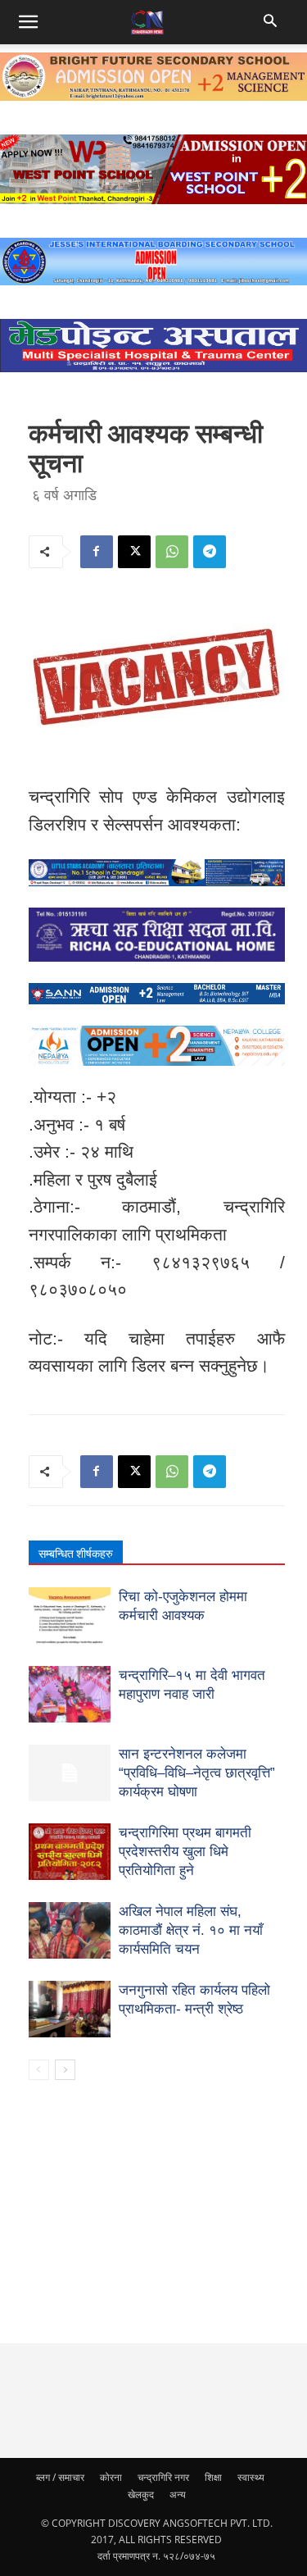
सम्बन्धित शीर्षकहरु (76, 1554)
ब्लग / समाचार (60, 2477)
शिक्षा (213, 2477)
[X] (134, 552)
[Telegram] (210, 552)
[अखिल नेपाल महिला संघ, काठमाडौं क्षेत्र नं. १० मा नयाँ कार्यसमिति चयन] (70, 1930)
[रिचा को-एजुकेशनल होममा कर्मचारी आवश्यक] (70, 1616)
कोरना (111, 2477)
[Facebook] (97, 552)
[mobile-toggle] (28, 22)
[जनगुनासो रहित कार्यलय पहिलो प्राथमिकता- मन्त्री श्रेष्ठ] (70, 2009)
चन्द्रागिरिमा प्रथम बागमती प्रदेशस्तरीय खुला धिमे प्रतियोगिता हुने (185, 1852)
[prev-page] (39, 2070)
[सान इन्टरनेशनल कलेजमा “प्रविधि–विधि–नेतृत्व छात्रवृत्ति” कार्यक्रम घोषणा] (70, 1773)
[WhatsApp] (172, 552)
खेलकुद (141, 2494)
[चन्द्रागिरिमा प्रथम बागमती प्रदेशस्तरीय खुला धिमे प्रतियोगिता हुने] (70, 1852)
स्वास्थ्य (251, 2477)
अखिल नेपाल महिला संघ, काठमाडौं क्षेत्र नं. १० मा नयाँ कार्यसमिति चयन (191, 1930)
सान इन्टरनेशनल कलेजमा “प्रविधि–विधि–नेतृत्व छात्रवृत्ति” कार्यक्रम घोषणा (197, 1773)
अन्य (178, 2494)
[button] (272, 22)
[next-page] (65, 2070)
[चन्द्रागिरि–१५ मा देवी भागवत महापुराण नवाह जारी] (70, 1694)
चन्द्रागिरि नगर (163, 2477)
